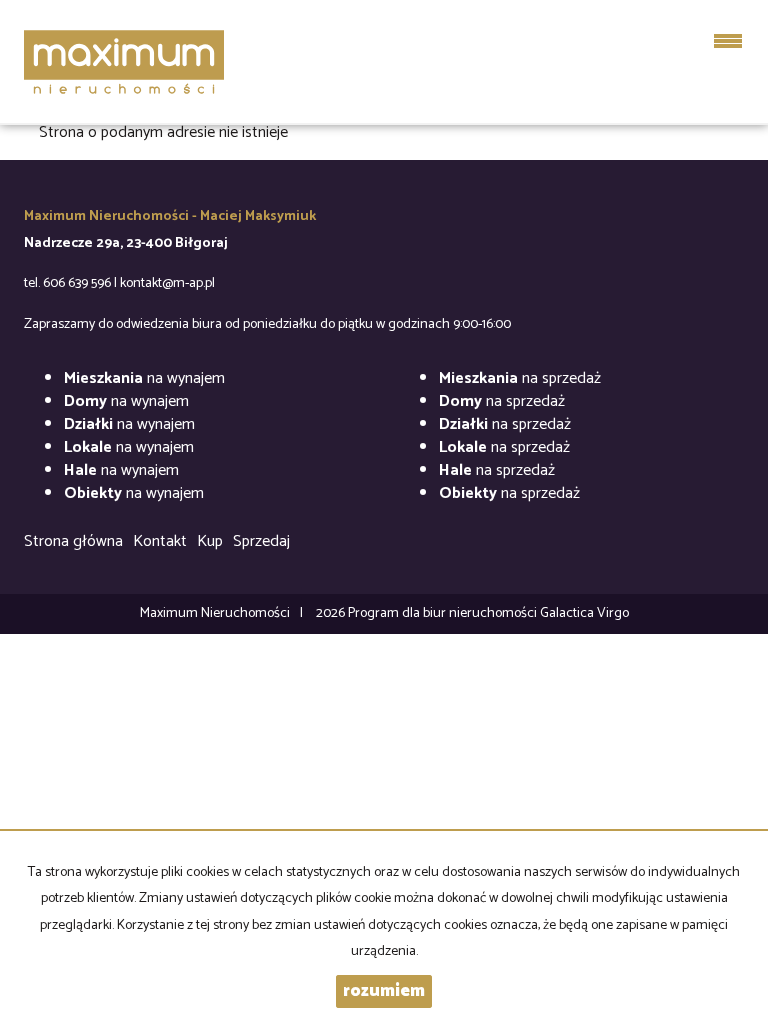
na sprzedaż (520, 378)
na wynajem (144, 378)
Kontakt (160, 541)
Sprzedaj (261, 541)
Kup (210, 541)
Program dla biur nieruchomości (444, 613)
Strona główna (73, 541)
